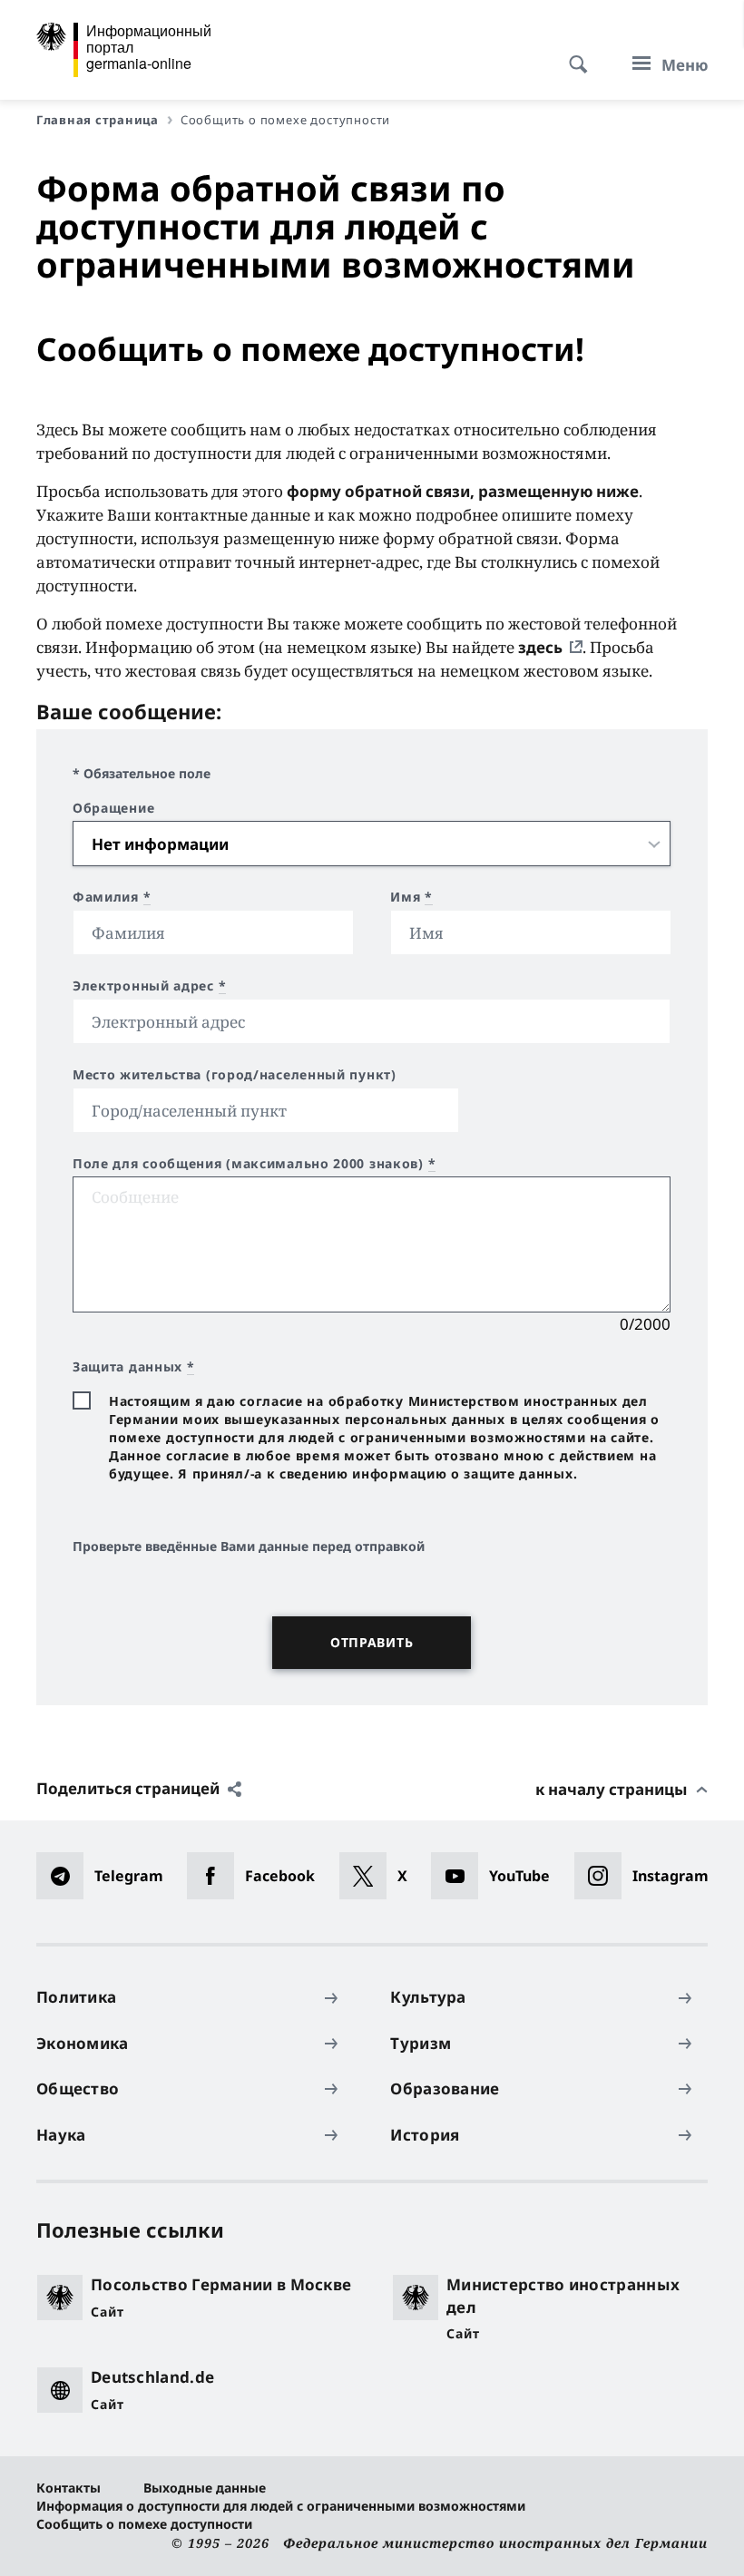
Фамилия (112, 897)
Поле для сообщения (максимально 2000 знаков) (254, 1164)
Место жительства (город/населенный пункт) (235, 1075)
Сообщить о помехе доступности (144, 2524)
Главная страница (98, 120)
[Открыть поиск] (573, 54)
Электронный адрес (149, 986)
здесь (540, 647)
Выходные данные (205, 2488)
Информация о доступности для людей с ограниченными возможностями (281, 2506)
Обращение (113, 808)
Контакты (69, 2488)
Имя (411, 897)
